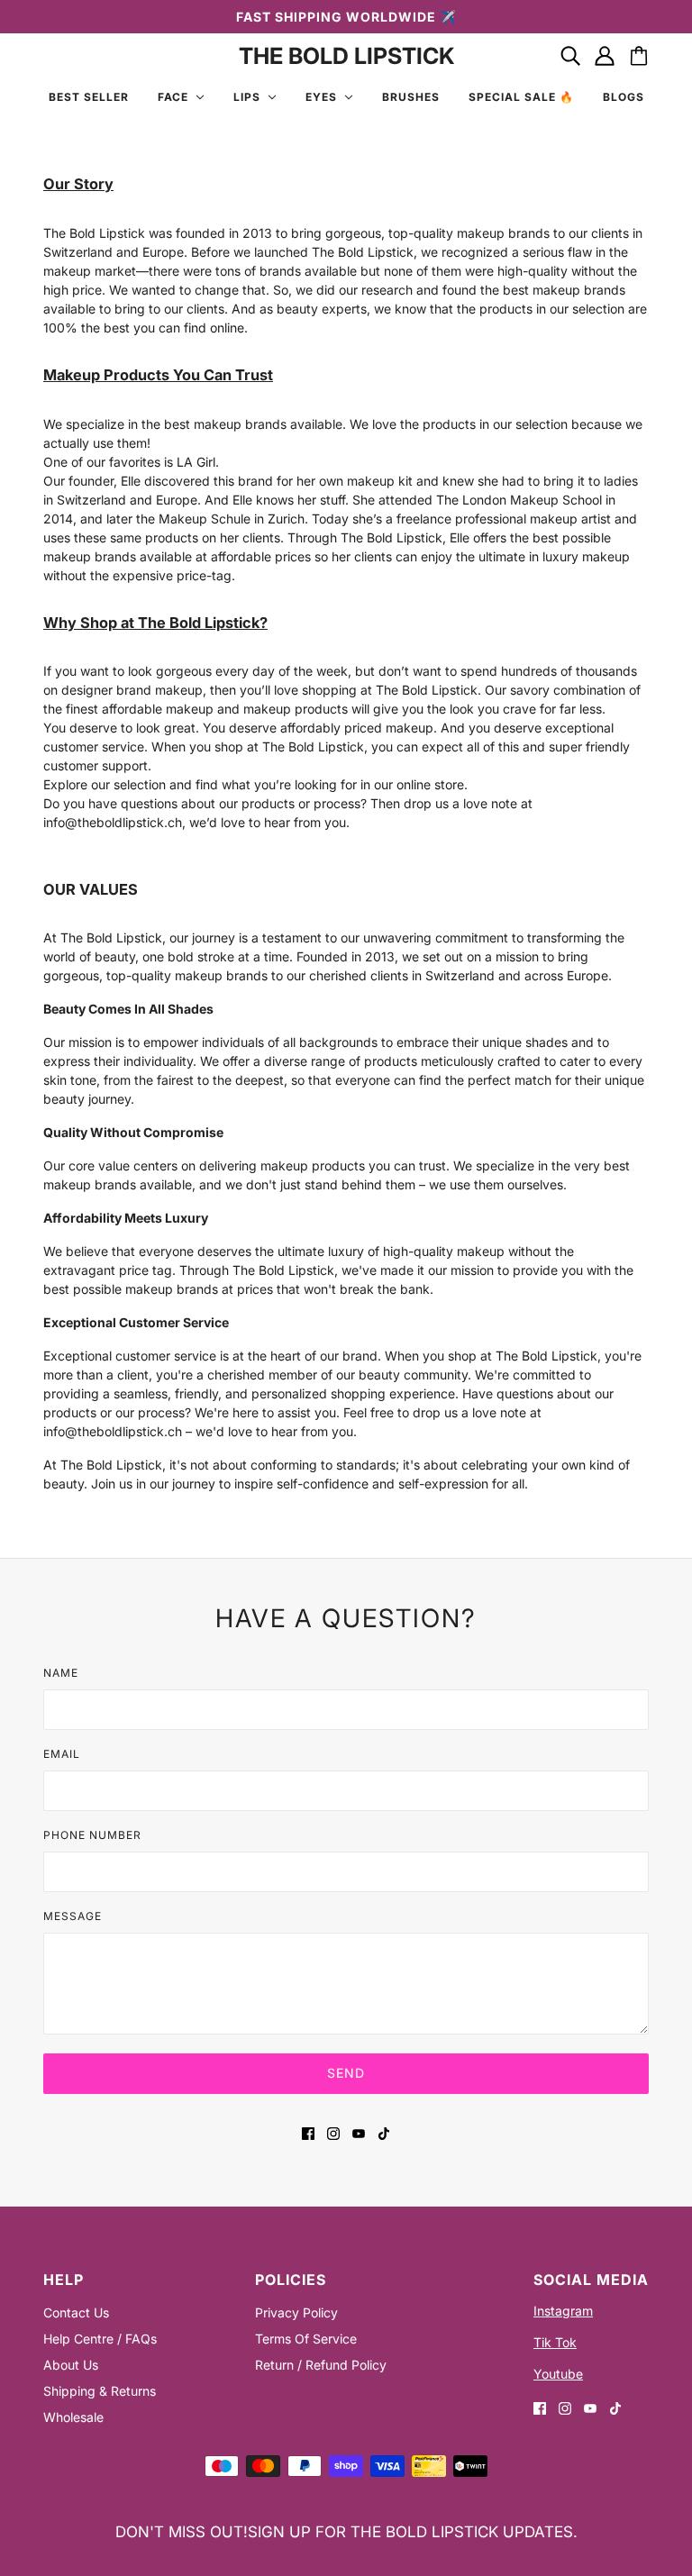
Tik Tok (555, 2342)
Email (62, 1754)
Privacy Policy (296, 2312)
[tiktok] (384, 2132)
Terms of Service (306, 2339)
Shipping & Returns (100, 2391)
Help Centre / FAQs (100, 2339)
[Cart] (639, 56)
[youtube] (359, 2132)
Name (61, 1673)
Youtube (558, 2374)
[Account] (605, 56)
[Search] (570, 56)
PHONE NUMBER (92, 1835)
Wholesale (73, 2417)
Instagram (563, 2311)
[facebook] (308, 2132)
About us (71, 2365)
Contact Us (76, 2312)
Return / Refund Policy (321, 2365)
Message (73, 1916)
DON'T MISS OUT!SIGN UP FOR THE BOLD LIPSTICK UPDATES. (346, 2532)
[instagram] (333, 2132)
